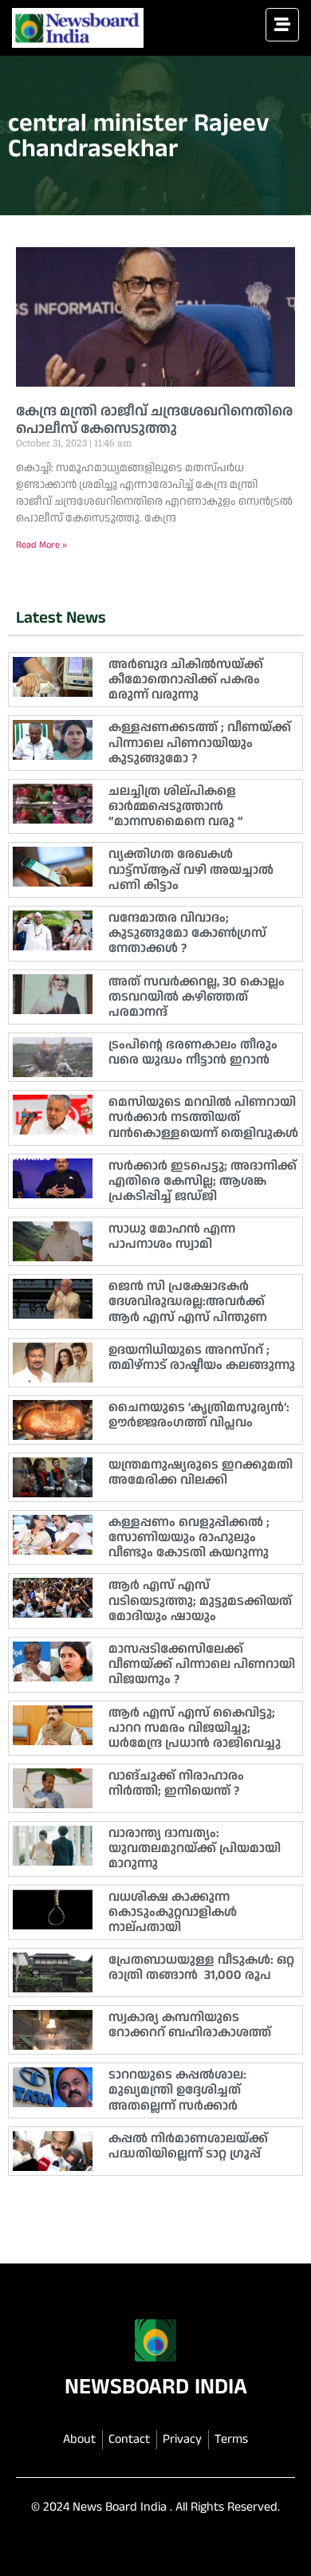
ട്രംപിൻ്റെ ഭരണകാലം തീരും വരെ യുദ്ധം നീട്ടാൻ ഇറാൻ (193, 1052)
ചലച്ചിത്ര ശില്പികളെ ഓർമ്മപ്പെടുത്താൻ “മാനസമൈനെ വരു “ (176, 806)
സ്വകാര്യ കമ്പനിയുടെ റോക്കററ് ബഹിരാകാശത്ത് (190, 2025)
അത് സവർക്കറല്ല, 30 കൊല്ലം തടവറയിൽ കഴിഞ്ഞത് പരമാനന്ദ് (197, 997)
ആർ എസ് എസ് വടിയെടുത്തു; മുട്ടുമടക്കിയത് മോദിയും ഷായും (200, 1601)
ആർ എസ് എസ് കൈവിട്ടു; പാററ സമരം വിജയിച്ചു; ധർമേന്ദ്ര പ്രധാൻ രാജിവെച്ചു (195, 1728)
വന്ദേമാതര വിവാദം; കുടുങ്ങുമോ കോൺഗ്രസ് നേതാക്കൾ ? (187, 933)
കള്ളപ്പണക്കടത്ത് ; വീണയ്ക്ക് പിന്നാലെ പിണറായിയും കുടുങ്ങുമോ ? (200, 743)
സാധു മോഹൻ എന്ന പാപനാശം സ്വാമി (172, 1237)
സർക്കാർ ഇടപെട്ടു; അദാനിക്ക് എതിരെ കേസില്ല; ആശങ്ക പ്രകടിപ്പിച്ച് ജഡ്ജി (203, 1181)
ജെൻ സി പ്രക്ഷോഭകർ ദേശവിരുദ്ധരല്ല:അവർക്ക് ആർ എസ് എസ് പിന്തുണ (188, 1302)
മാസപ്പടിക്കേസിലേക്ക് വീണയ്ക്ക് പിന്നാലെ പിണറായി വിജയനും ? (202, 1664)
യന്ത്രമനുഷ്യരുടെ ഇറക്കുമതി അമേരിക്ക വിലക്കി (201, 1473)
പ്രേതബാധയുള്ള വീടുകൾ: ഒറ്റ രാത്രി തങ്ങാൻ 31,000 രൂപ (201, 1968)
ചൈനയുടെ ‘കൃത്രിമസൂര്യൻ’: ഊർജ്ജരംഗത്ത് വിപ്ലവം (199, 1415)
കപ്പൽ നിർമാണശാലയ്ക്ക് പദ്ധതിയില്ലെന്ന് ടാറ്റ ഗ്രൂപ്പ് (188, 2146)
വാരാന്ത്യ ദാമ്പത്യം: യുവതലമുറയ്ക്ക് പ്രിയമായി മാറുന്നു (195, 1848)
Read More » (41, 545)
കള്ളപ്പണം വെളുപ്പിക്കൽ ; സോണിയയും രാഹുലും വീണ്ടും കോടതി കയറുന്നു (189, 1538)
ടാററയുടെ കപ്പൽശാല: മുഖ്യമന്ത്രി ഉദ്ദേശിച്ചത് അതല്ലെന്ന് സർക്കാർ (177, 2090)
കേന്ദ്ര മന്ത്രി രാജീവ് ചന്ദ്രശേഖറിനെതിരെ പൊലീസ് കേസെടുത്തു (154, 420)
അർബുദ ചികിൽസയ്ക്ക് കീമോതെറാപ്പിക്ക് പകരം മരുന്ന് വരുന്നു (186, 680)
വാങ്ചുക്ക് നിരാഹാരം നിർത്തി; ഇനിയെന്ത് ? (176, 1784)
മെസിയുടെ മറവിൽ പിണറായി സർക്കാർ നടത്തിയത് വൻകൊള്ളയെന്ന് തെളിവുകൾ (203, 1117)
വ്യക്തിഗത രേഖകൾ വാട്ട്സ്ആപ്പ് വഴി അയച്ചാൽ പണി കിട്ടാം (191, 869)
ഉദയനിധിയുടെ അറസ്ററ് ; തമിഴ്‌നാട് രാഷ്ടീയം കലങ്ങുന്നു (202, 1358)
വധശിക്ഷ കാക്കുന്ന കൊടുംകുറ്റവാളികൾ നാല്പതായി (173, 1912)
